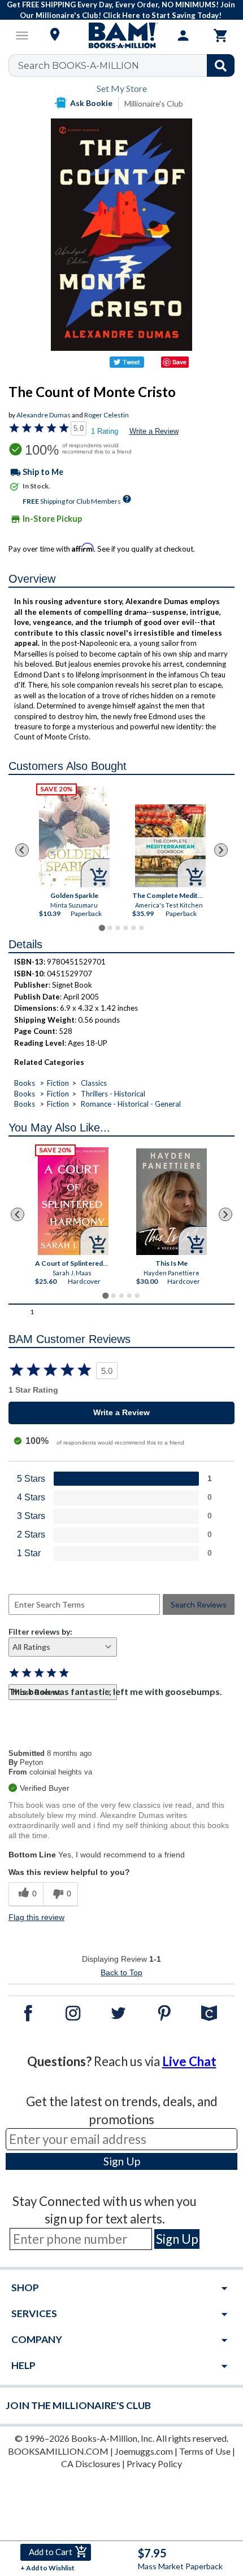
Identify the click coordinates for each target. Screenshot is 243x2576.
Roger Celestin (107, 415)
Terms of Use (205, 2451)
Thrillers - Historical (113, 1094)
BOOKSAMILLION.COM (58, 2451)
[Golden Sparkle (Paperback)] (74, 837)
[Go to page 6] (141, 928)
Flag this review (36, 1917)
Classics (94, 1083)
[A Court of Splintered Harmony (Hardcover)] (73, 1201)
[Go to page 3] (118, 928)
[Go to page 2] (110, 928)
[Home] (121, 36)
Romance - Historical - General (131, 1104)
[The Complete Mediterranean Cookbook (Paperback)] (170, 846)
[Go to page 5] (133, 928)
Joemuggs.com (144, 2451)
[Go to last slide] (22, 850)
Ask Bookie (91, 103)
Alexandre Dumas (44, 415)
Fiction (58, 1083)
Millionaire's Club (154, 104)
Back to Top (121, 1972)
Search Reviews (199, 1604)
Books (25, 1083)
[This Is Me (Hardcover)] (172, 1202)
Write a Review (154, 431)
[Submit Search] (221, 65)
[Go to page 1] (101, 928)
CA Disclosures (91, 2463)
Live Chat (189, 2061)
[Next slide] (221, 850)
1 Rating (105, 431)
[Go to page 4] (125, 928)
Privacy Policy (154, 2463)
